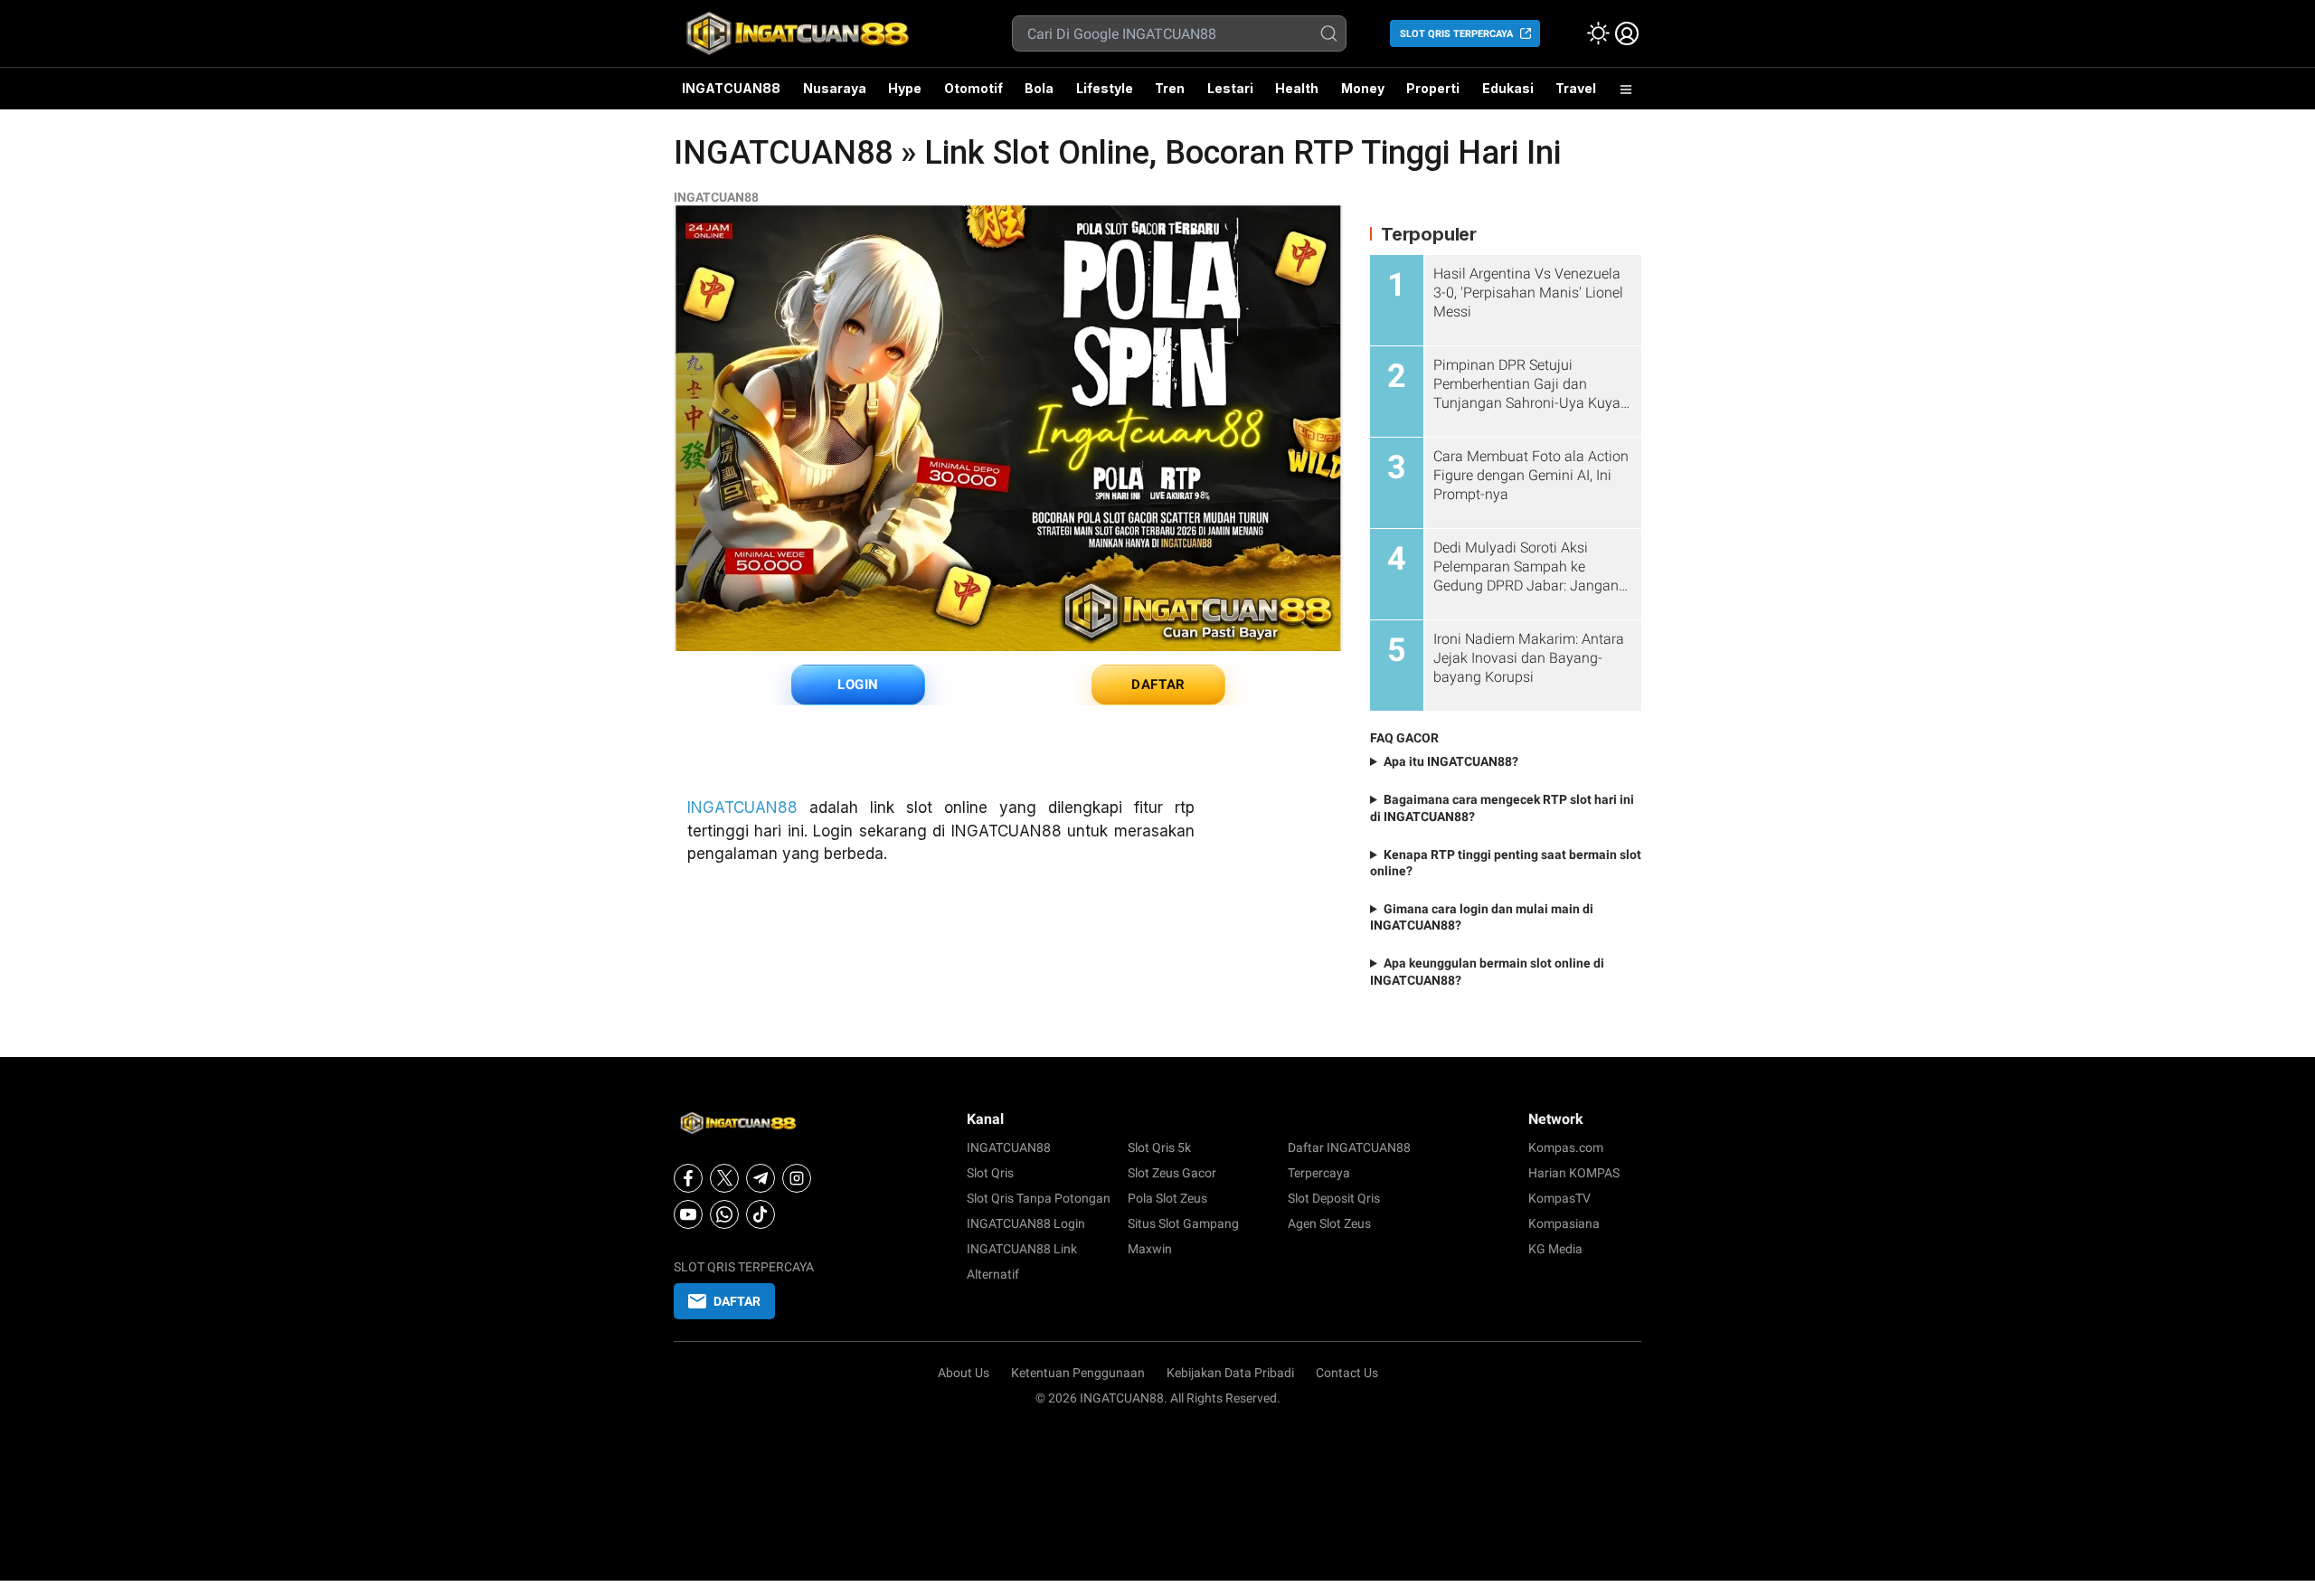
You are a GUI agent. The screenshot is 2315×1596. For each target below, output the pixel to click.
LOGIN (858, 685)
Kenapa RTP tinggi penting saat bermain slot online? (1506, 863)
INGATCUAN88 (731, 88)
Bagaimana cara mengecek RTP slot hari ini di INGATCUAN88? (1502, 807)
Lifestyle (1105, 88)
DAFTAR (1158, 685)
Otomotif (973, 88)
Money (1363, 88)
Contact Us (1347, 1373)
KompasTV (1559, 1198)
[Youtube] (688, 1214)
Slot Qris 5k (1159, 1147)
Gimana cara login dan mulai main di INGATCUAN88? (1482, 917)
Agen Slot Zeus (1329, 1223)
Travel (1576, 88)
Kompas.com (1566, 1147)
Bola (1039, 88)
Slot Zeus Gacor (1172, 1173)
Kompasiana (1564, 1223)
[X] (724, 1178)
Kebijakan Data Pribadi (1230, 1373)
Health (1297, 88)
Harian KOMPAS (1574, 1173)
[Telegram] (761, 1178)
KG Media (1555, 1249)
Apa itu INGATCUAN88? (1451, 761)
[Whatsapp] (724, 1214)
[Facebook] (688, 1178)
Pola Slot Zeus (1167, 1198)
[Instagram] (797, 1178)
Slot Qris (990, 1173)
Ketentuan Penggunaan (1078, 1373)
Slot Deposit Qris (1334, 1198)
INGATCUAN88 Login (1026, 1223)
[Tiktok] (761, 1214)
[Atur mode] (1598, 33)
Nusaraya (835, 88)
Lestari (1230, 95)
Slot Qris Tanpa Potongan (1039, 1198)
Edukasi (1508, 88)
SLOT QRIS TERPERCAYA (1456, 34)
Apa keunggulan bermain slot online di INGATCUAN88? (1487, 971)
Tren (1170, 88)
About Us (964, 1373)
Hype (905, 88)
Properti (1433, 88)
